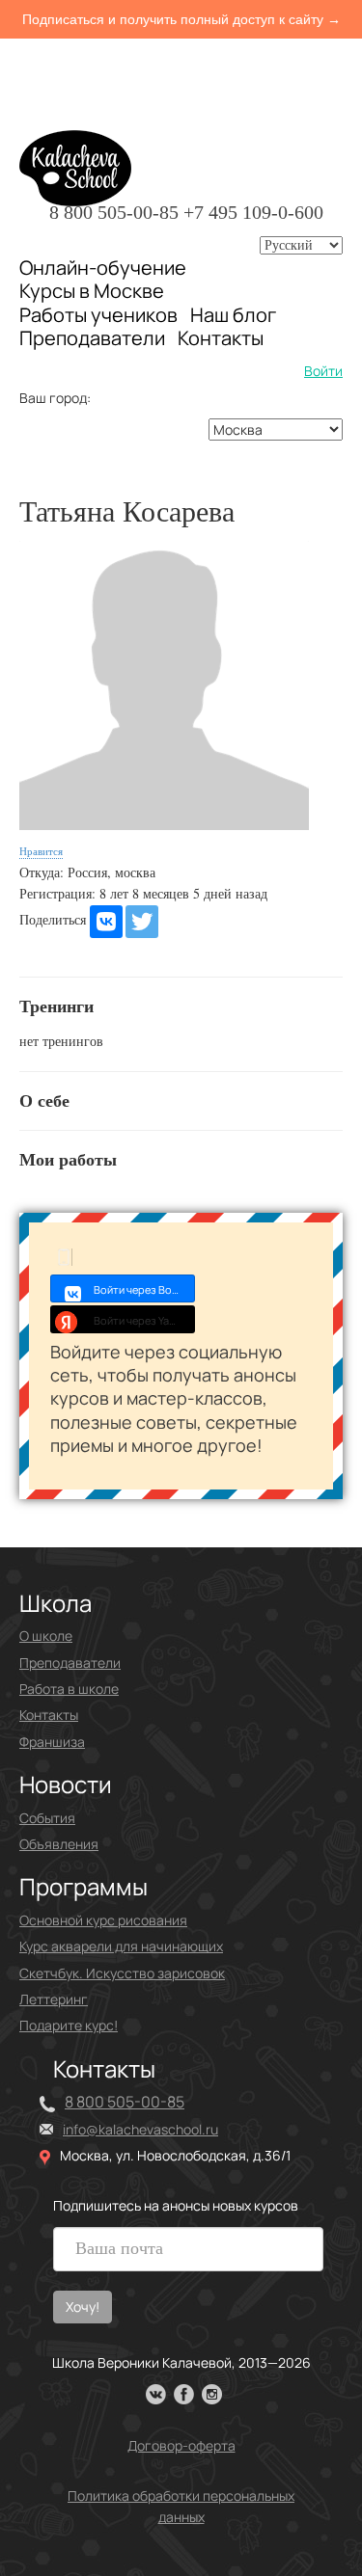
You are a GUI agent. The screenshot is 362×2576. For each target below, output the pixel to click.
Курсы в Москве (92, 291)
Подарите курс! (69, 2025)
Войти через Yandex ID (144, 1320)
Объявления (59, 1844)
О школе (46, 1636)
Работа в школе (69, 1689)
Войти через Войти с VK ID (144, 1289)
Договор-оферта (181, 2445)
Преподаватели (92, 338)
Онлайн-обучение (103, 268)
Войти (323, 371)
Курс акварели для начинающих (121, 1946)
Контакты (221, 338)
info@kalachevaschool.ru (140, 2129)
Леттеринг (54, 1999)
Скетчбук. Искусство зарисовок (122, 1973)
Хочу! (83, 2307)
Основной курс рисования (103, 1920)
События (47, 1818)
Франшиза (52, 1742)
